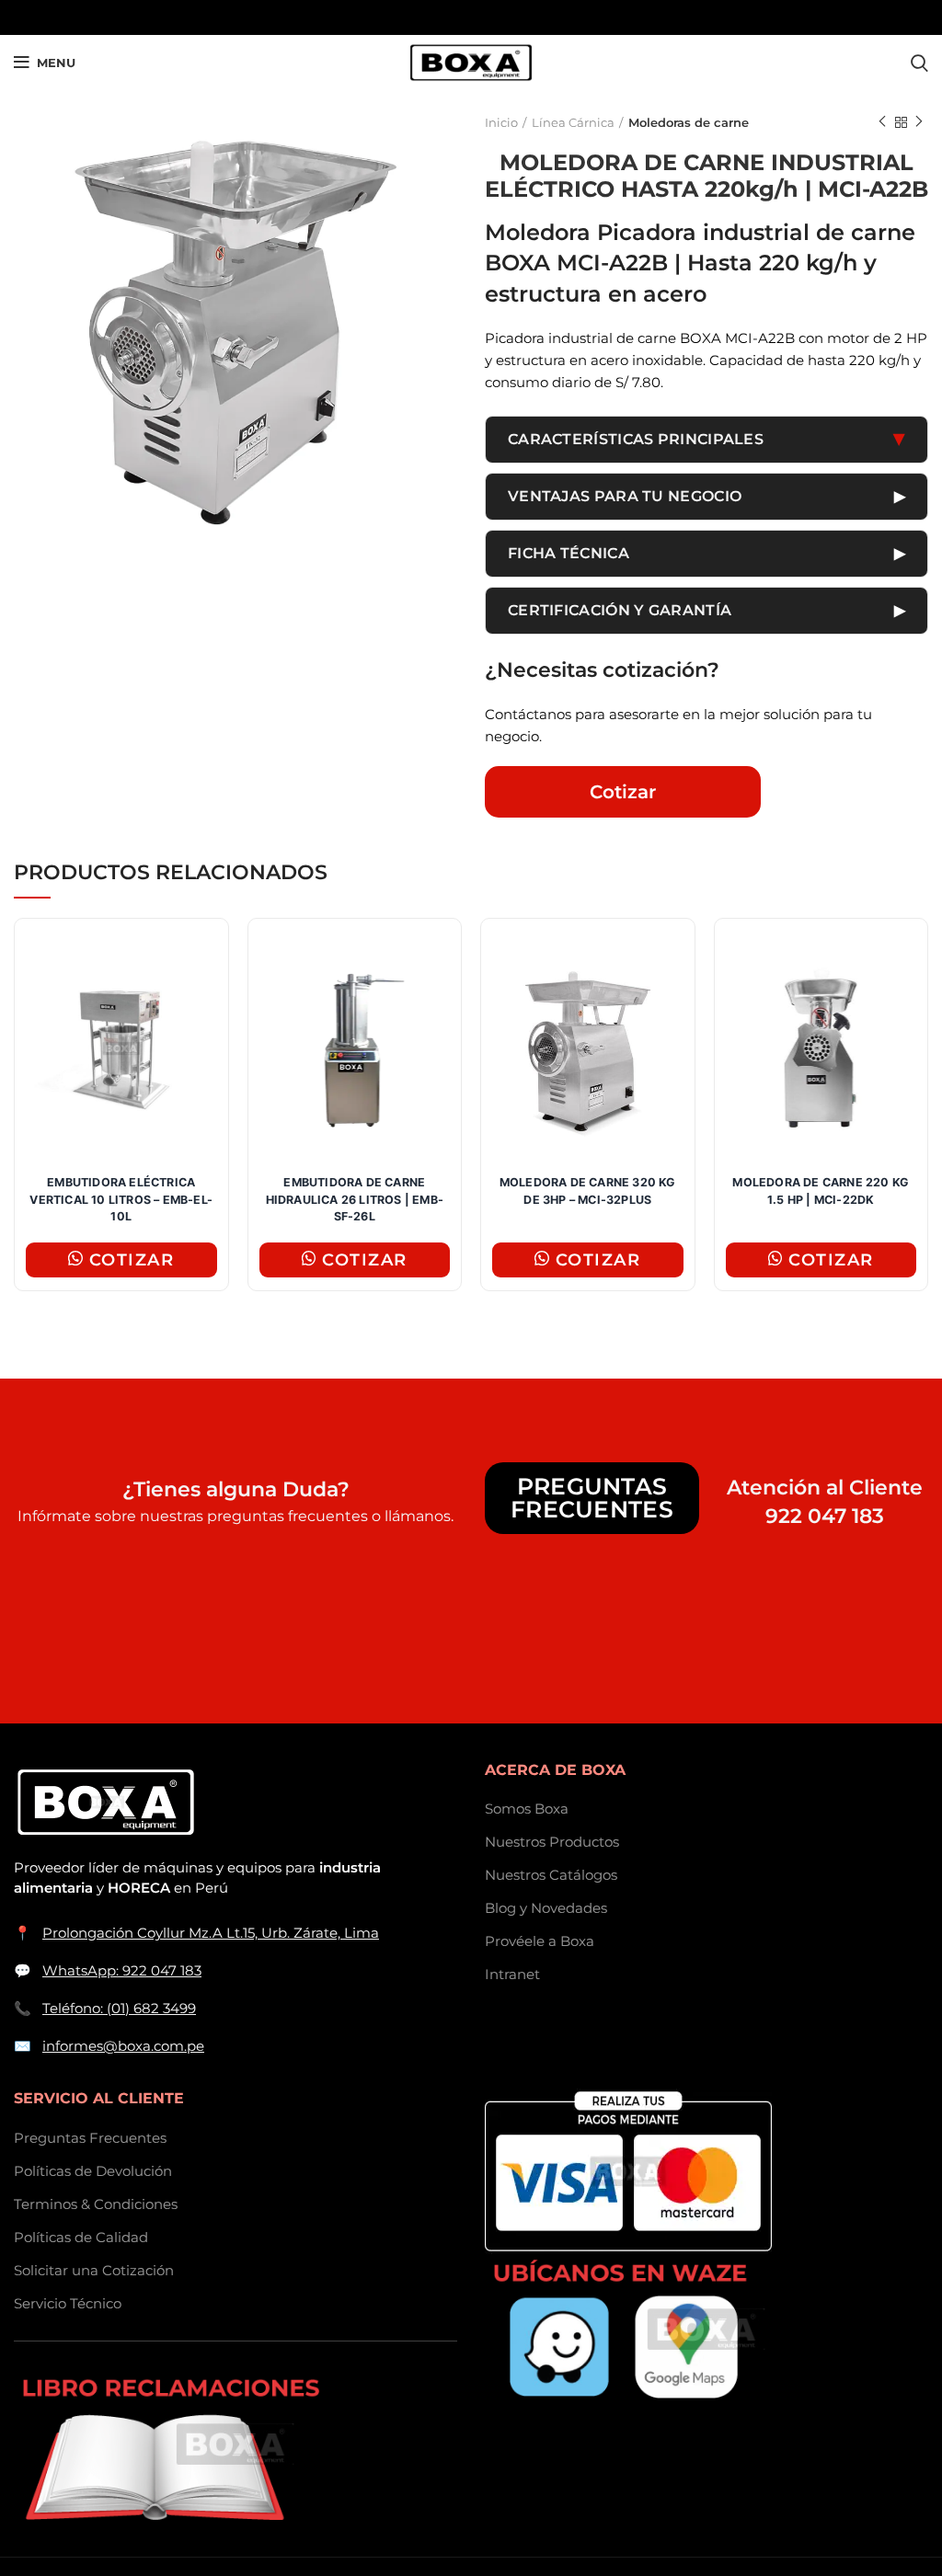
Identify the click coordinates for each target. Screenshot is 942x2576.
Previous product (882, 122)
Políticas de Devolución (93, 2171)
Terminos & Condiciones (96, 2204)
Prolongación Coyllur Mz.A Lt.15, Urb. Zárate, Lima (211, 1933)
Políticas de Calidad (81, 2237)
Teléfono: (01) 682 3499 (119, 2008)
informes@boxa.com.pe (123, 2046)
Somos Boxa (527, 1809)
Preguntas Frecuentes (592, 1498)
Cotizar (623, 792)
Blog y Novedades (546, 1908)
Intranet (512, 1974)
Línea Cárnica (573, 122)
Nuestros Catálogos (551, 1875)
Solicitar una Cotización (94, 2270)
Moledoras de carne (689, 122)
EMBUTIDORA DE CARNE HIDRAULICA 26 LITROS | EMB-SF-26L (355, 1200)
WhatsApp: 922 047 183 (122, 1970)
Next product (919, 122)
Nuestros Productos (552, 1842)
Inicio (501, 122)
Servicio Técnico (68, 2303)
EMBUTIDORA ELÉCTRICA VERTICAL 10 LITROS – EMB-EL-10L (121, 1200)
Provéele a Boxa (540, 1941)
